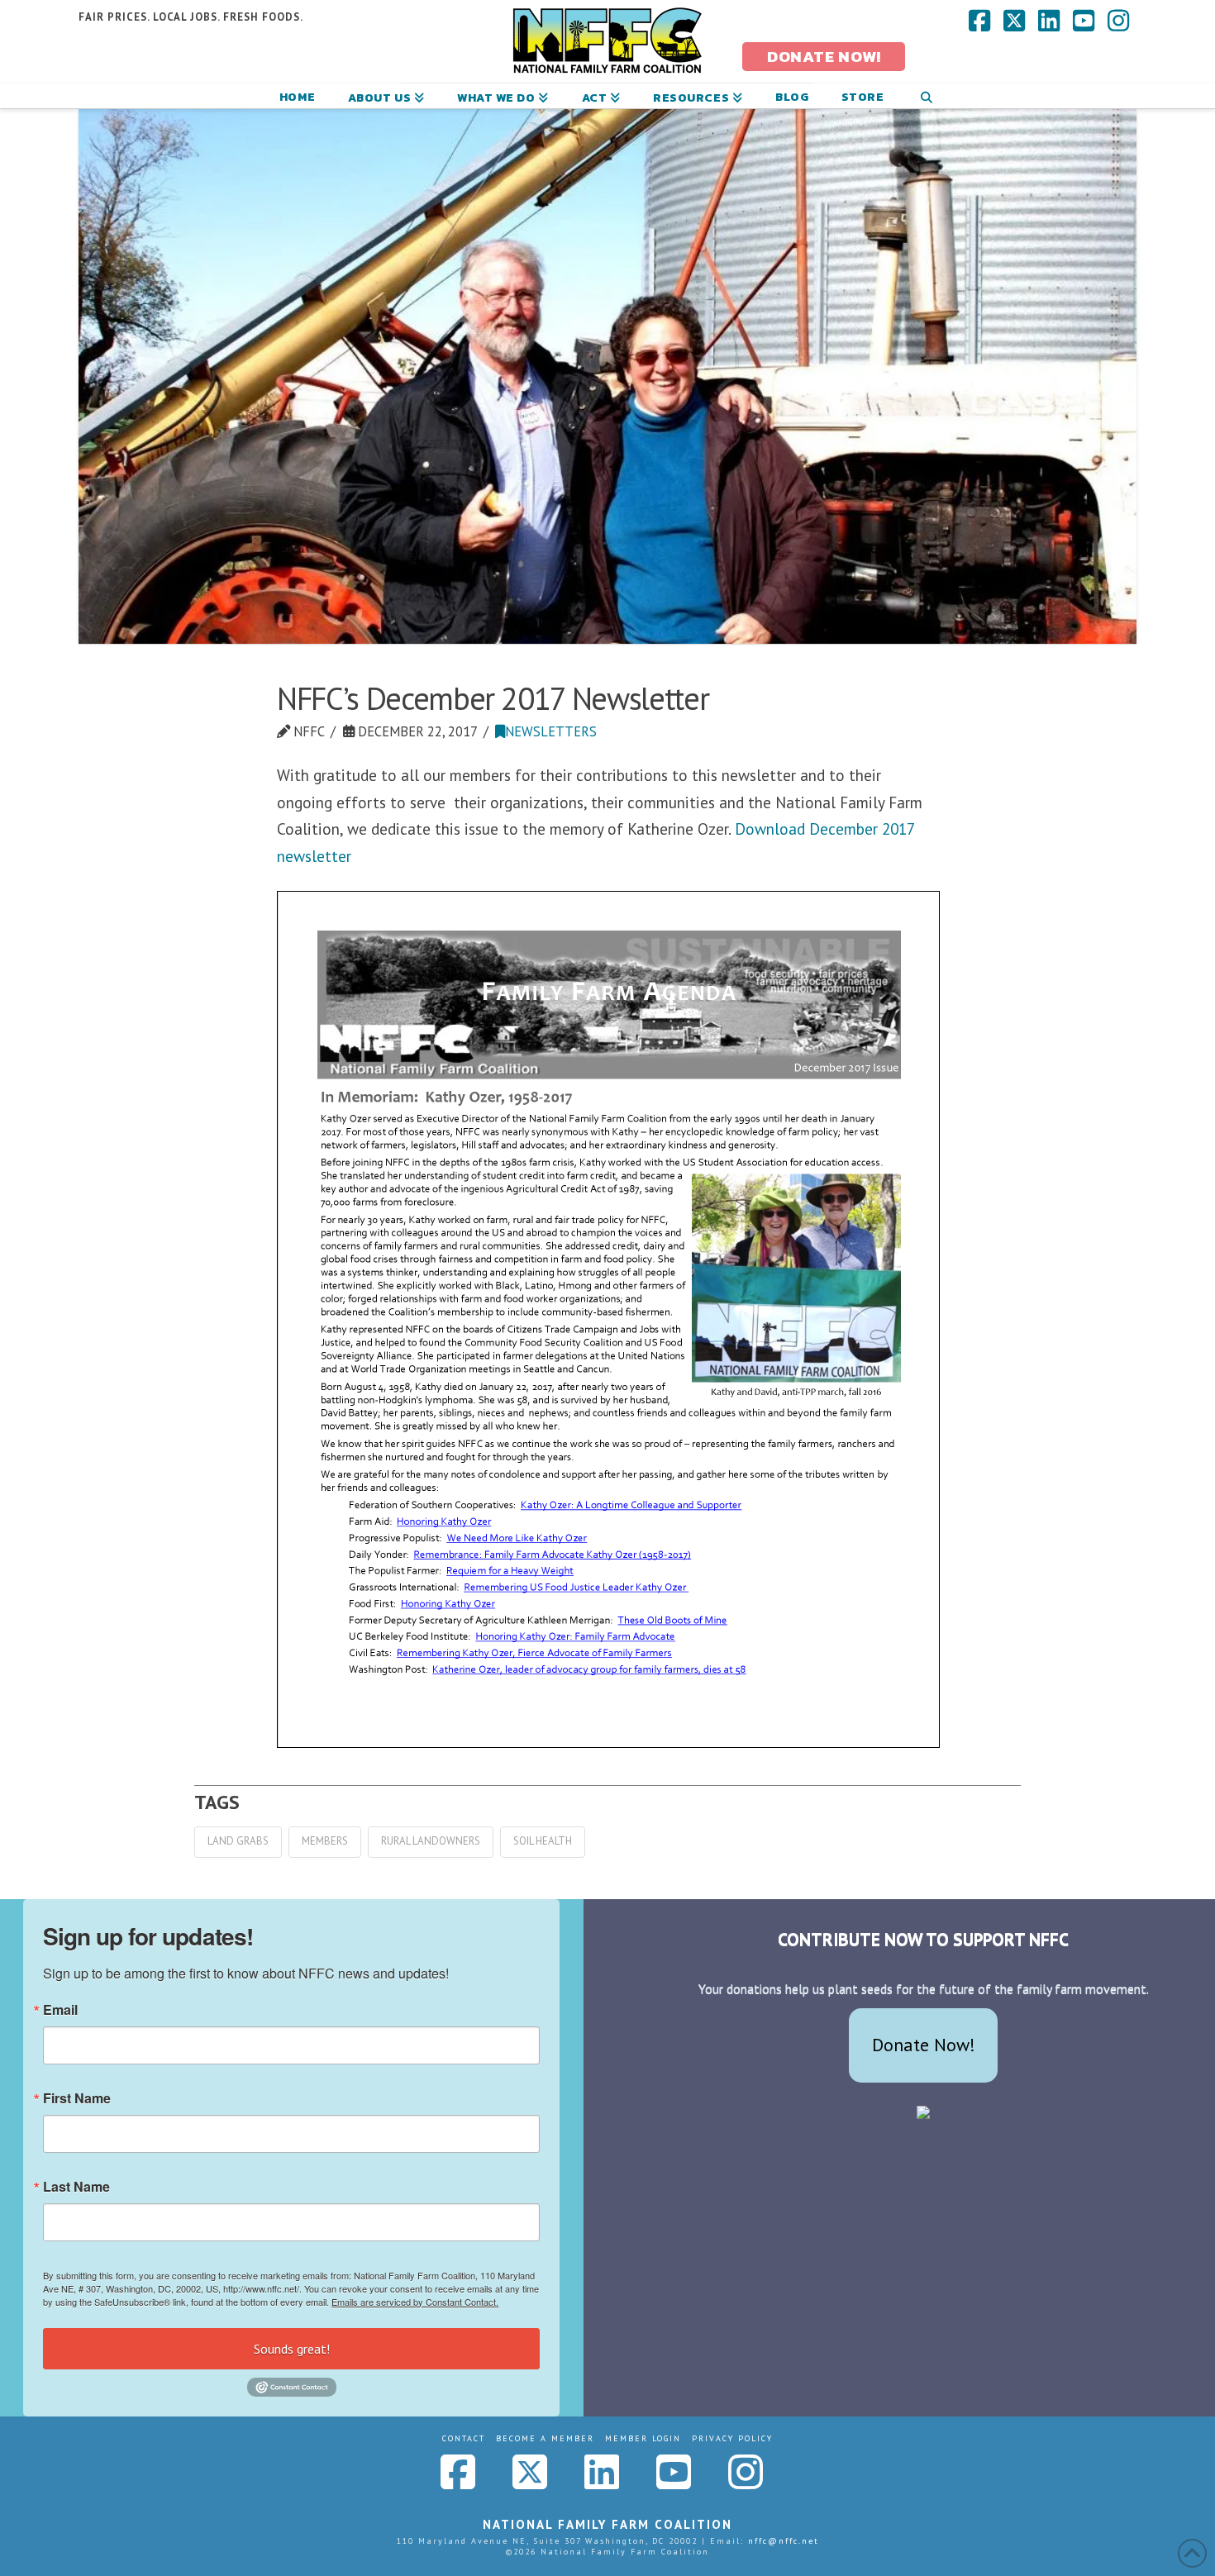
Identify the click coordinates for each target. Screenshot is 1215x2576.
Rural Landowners (431, 1841)
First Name (77, 2098)
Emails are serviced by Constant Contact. (415, 2302)
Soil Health (543, 1841)
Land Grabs (238, 1841)
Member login (643, 2438)
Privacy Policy (732, 2438)
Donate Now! (924, 2045)
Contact (464, 2438)
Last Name (76, 2187)
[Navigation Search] (926, 96)
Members (325, 1841)
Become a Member (545, 2438)
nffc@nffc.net (784, 2541)
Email (60, 2010)
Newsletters (551, 731)
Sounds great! (292, 2349)
